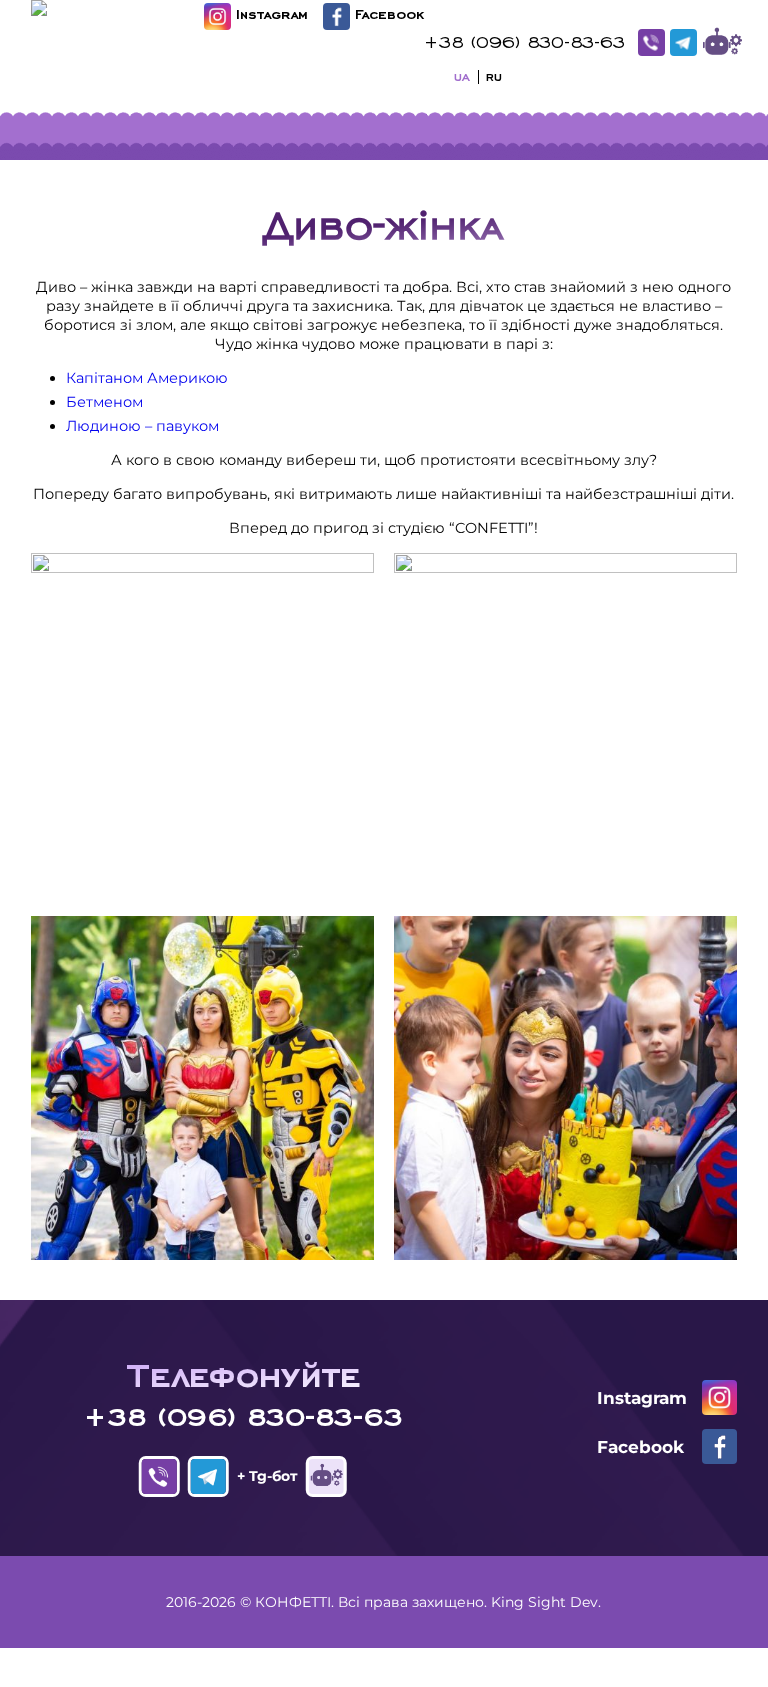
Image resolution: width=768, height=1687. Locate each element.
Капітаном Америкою (147, 378)
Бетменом (104, 402)
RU (494, 75)
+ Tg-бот (722, 42)
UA (462, 75)
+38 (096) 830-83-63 (524, 40)
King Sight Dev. (546, 1602)
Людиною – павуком (142, 426)
